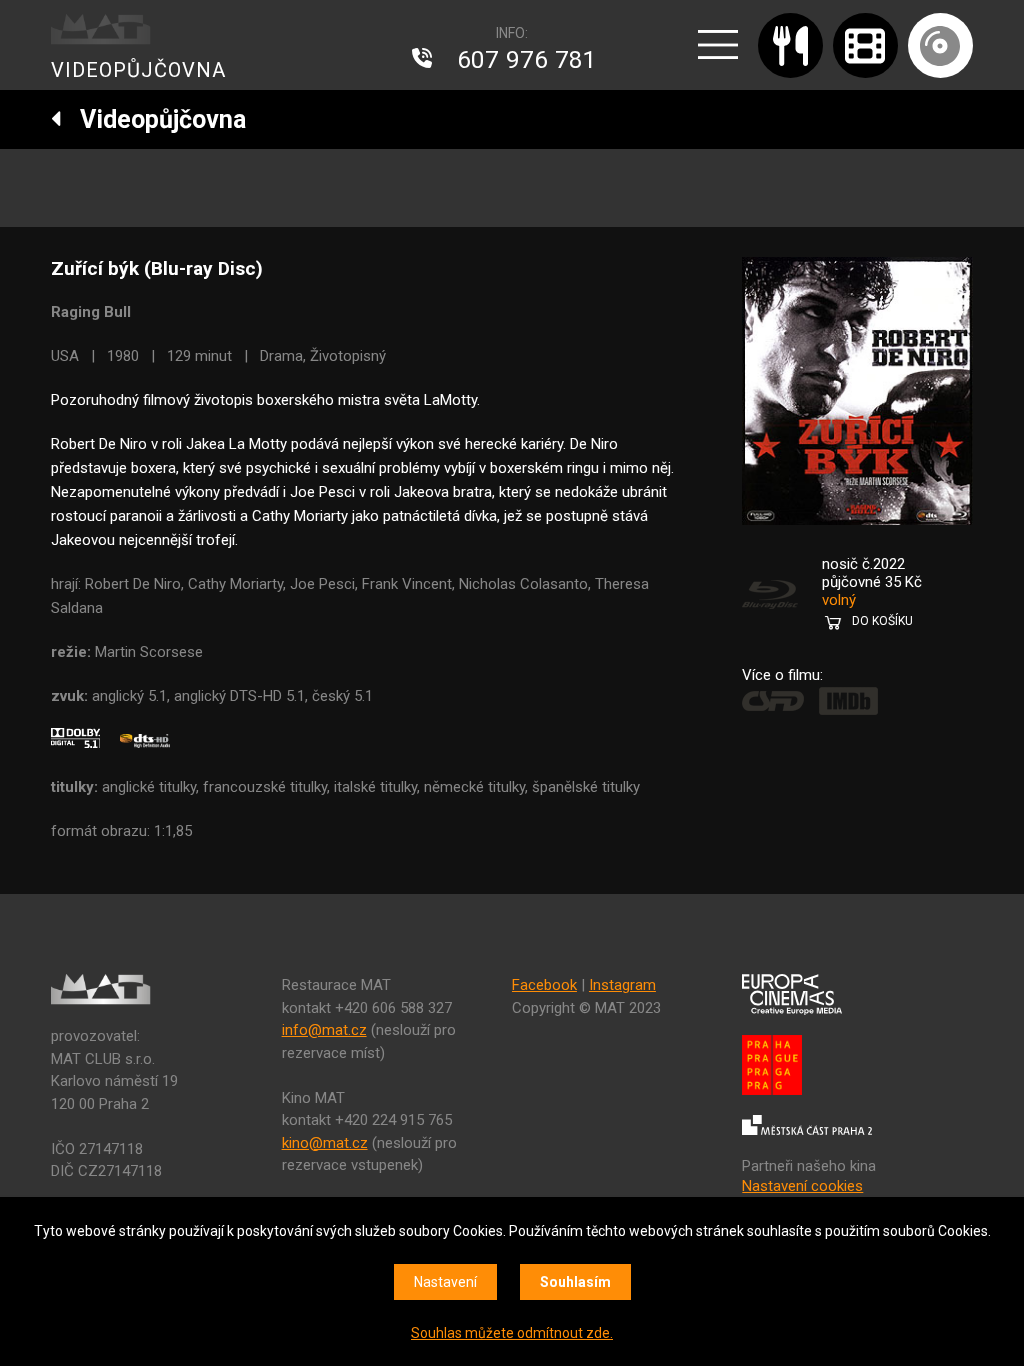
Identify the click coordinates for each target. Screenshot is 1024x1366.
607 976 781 (527, 60)
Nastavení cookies (802, 1186)
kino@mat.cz (325, 1143)
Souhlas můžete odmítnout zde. (512, 1333)
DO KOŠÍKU (882, 621)
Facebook (544, 985)
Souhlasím (575, 1282)
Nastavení (445, 1282)
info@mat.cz (324, 1030)
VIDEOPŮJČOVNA (138, 70)
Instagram (622, 985)
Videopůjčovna (154, 119)
